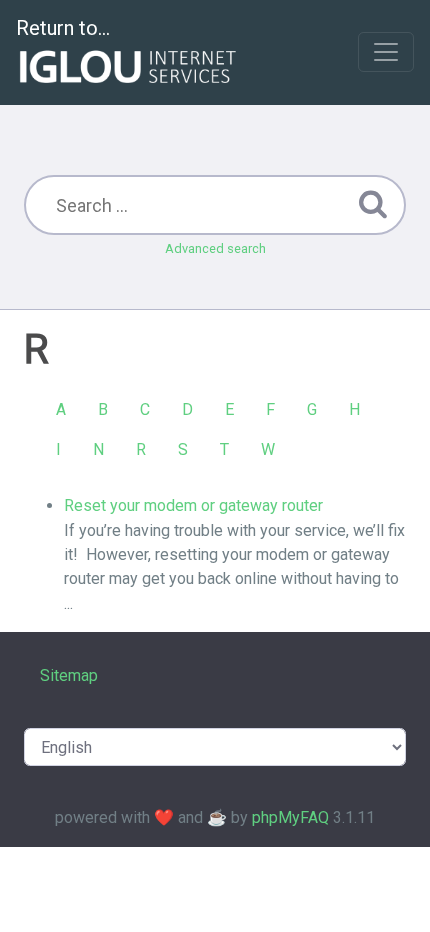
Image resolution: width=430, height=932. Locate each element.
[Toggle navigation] (386, 52)
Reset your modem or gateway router (193, 505)
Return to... (63, 28)
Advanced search (215, 248)
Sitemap (69, 675)
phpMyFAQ (290, 817)
